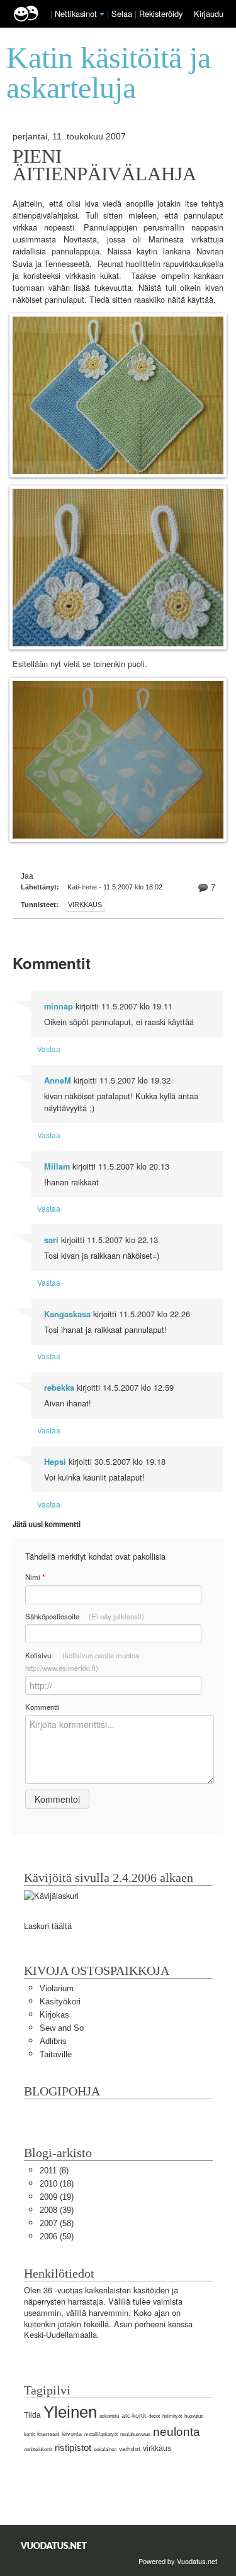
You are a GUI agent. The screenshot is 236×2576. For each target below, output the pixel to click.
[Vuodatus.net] (54, 2546)
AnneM (58, 1080)
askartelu (109, 2416)
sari (51, 1240)
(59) (57, 2236)
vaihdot (130, 2449)
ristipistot (73, 2448)
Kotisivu (82, 1661)
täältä (62, 1926)
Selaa (123, 14)
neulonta (177, 2432)
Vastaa (49, 1049)
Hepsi (55, 1462)
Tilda (32, 2415)
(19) (57, 2197)
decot (154, 2416)
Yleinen (70, 2412)
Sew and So (62, 2028)
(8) (54, 2171)
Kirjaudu (209, 14)
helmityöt (172, 2416)
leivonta (72, 2434)
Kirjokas (54, 2015)
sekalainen (105, 2449)
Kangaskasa (67, 1314)
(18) (57, 2184)
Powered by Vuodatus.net (178, 2561)
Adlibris (53, 2041)
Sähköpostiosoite (85, 1616)
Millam (57, 1166)
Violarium (57, 1988)
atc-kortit (134, 2416)
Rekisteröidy (161, 14)
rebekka (59, 1388)
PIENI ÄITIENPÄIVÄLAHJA (104, 165)
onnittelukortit (38, 2449)
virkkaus (85, 905)
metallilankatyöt (101, 2434)
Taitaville (56, 2054)
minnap (59, 1006)
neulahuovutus (135, 2434)
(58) (57, 2223)
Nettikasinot (76, 14)
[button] (102, 14)
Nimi (35, 1577)
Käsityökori (60, 2002)
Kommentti (42, 1707)
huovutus (194, 2416)
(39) (57, 2210)
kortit (29, 2434)
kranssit (48, 2434)
